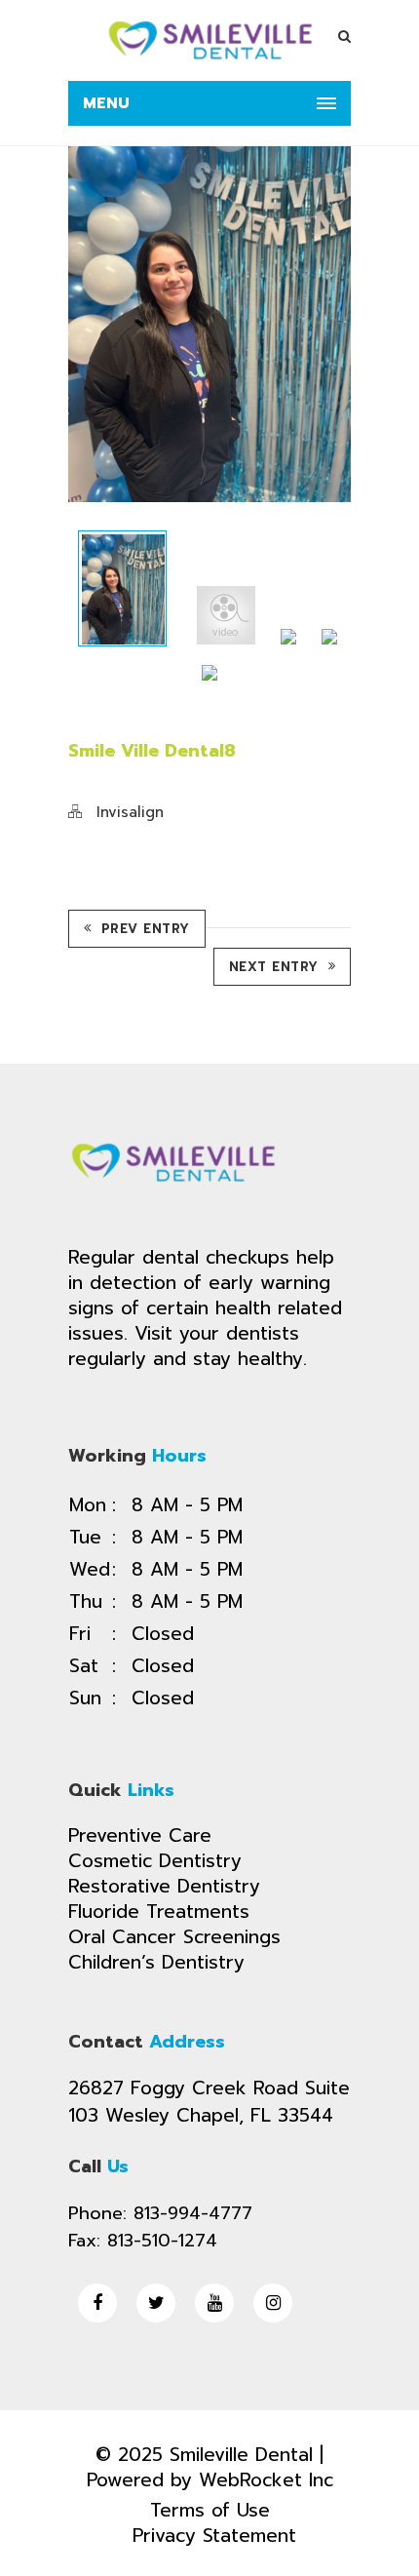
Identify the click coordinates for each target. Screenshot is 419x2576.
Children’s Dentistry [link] (156, 1962)
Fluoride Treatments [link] (159, 1912)
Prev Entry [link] (146, 929)
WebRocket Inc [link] (266, 2480)
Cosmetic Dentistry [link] (155, 1861)
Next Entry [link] (274, 967)
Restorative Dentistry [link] (164, 1886)
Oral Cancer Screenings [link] (174, 1937)
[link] (209, 40)
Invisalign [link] (130, 812)
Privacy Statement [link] (214, 2536)
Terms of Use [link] (210, 2510)
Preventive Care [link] (140, 1835)
